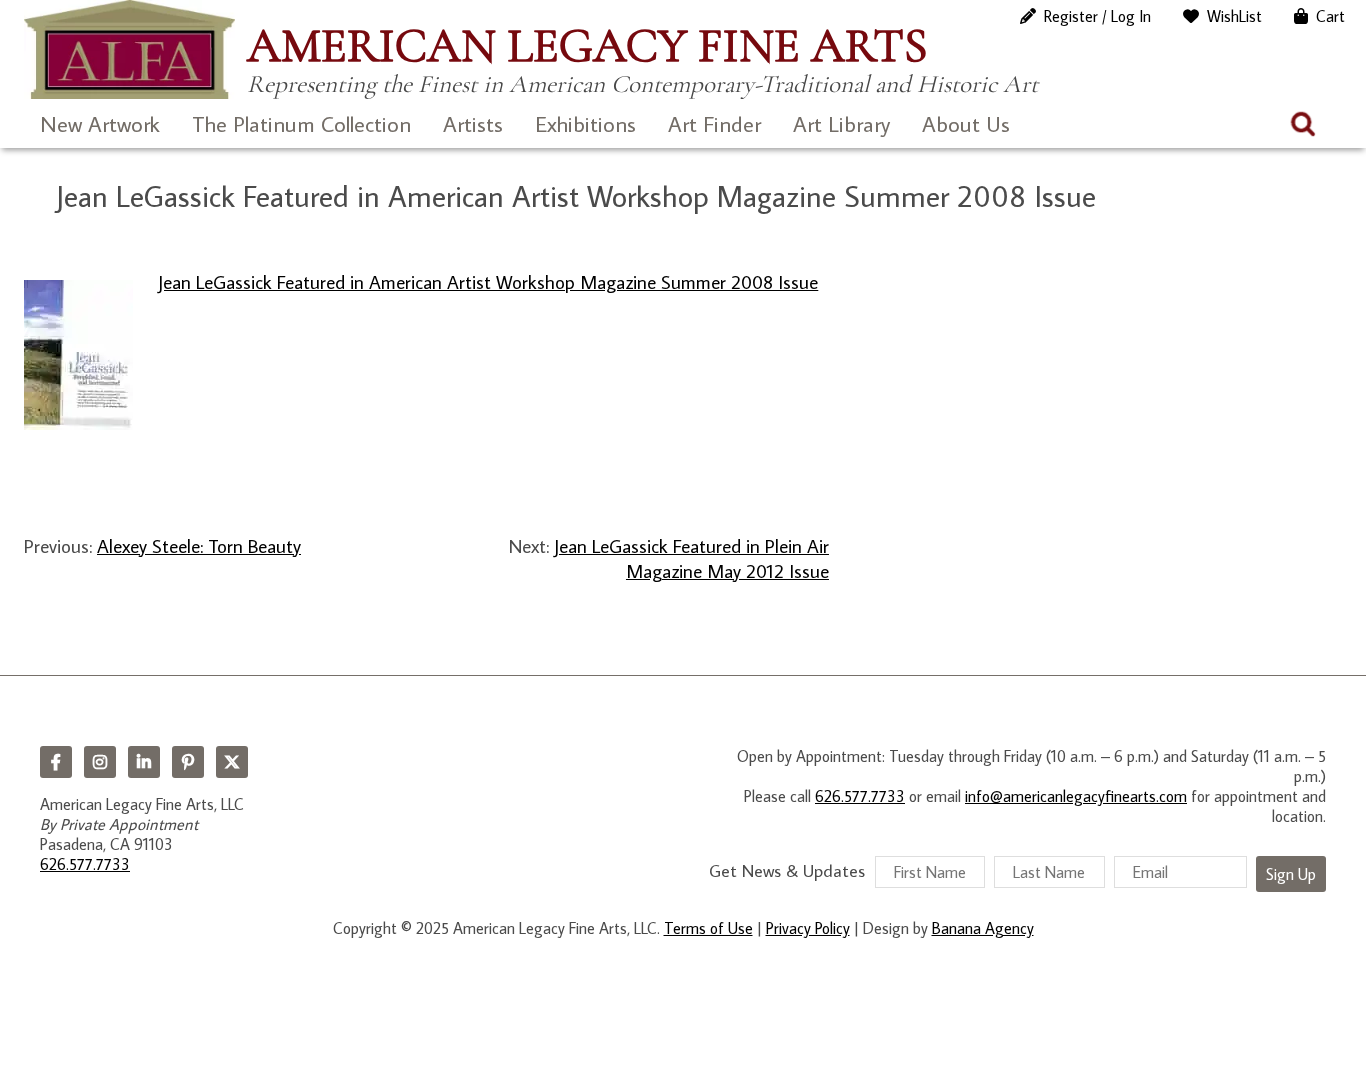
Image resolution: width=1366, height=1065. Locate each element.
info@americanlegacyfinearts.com (1076, 796)
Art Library (841, 123)
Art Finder (714, 123)
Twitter (232, 762)
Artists (473, 123)
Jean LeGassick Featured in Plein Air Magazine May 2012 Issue (691, 558)
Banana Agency (983, 928)
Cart (1330, 16)
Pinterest (188, 762)
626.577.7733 (85, 864)
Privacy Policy (808, 928)
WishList (1234, 16)
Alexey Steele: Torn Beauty (199, 545)
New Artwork (100, 123)
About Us (966, 123)
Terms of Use (708, 928)
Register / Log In (1097, 16)
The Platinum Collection (301, 123)
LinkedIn (144, 762)
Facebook (56, 762)
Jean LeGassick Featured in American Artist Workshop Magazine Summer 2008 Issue (488, 281)
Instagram (100, 762)
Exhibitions (585, 123)
